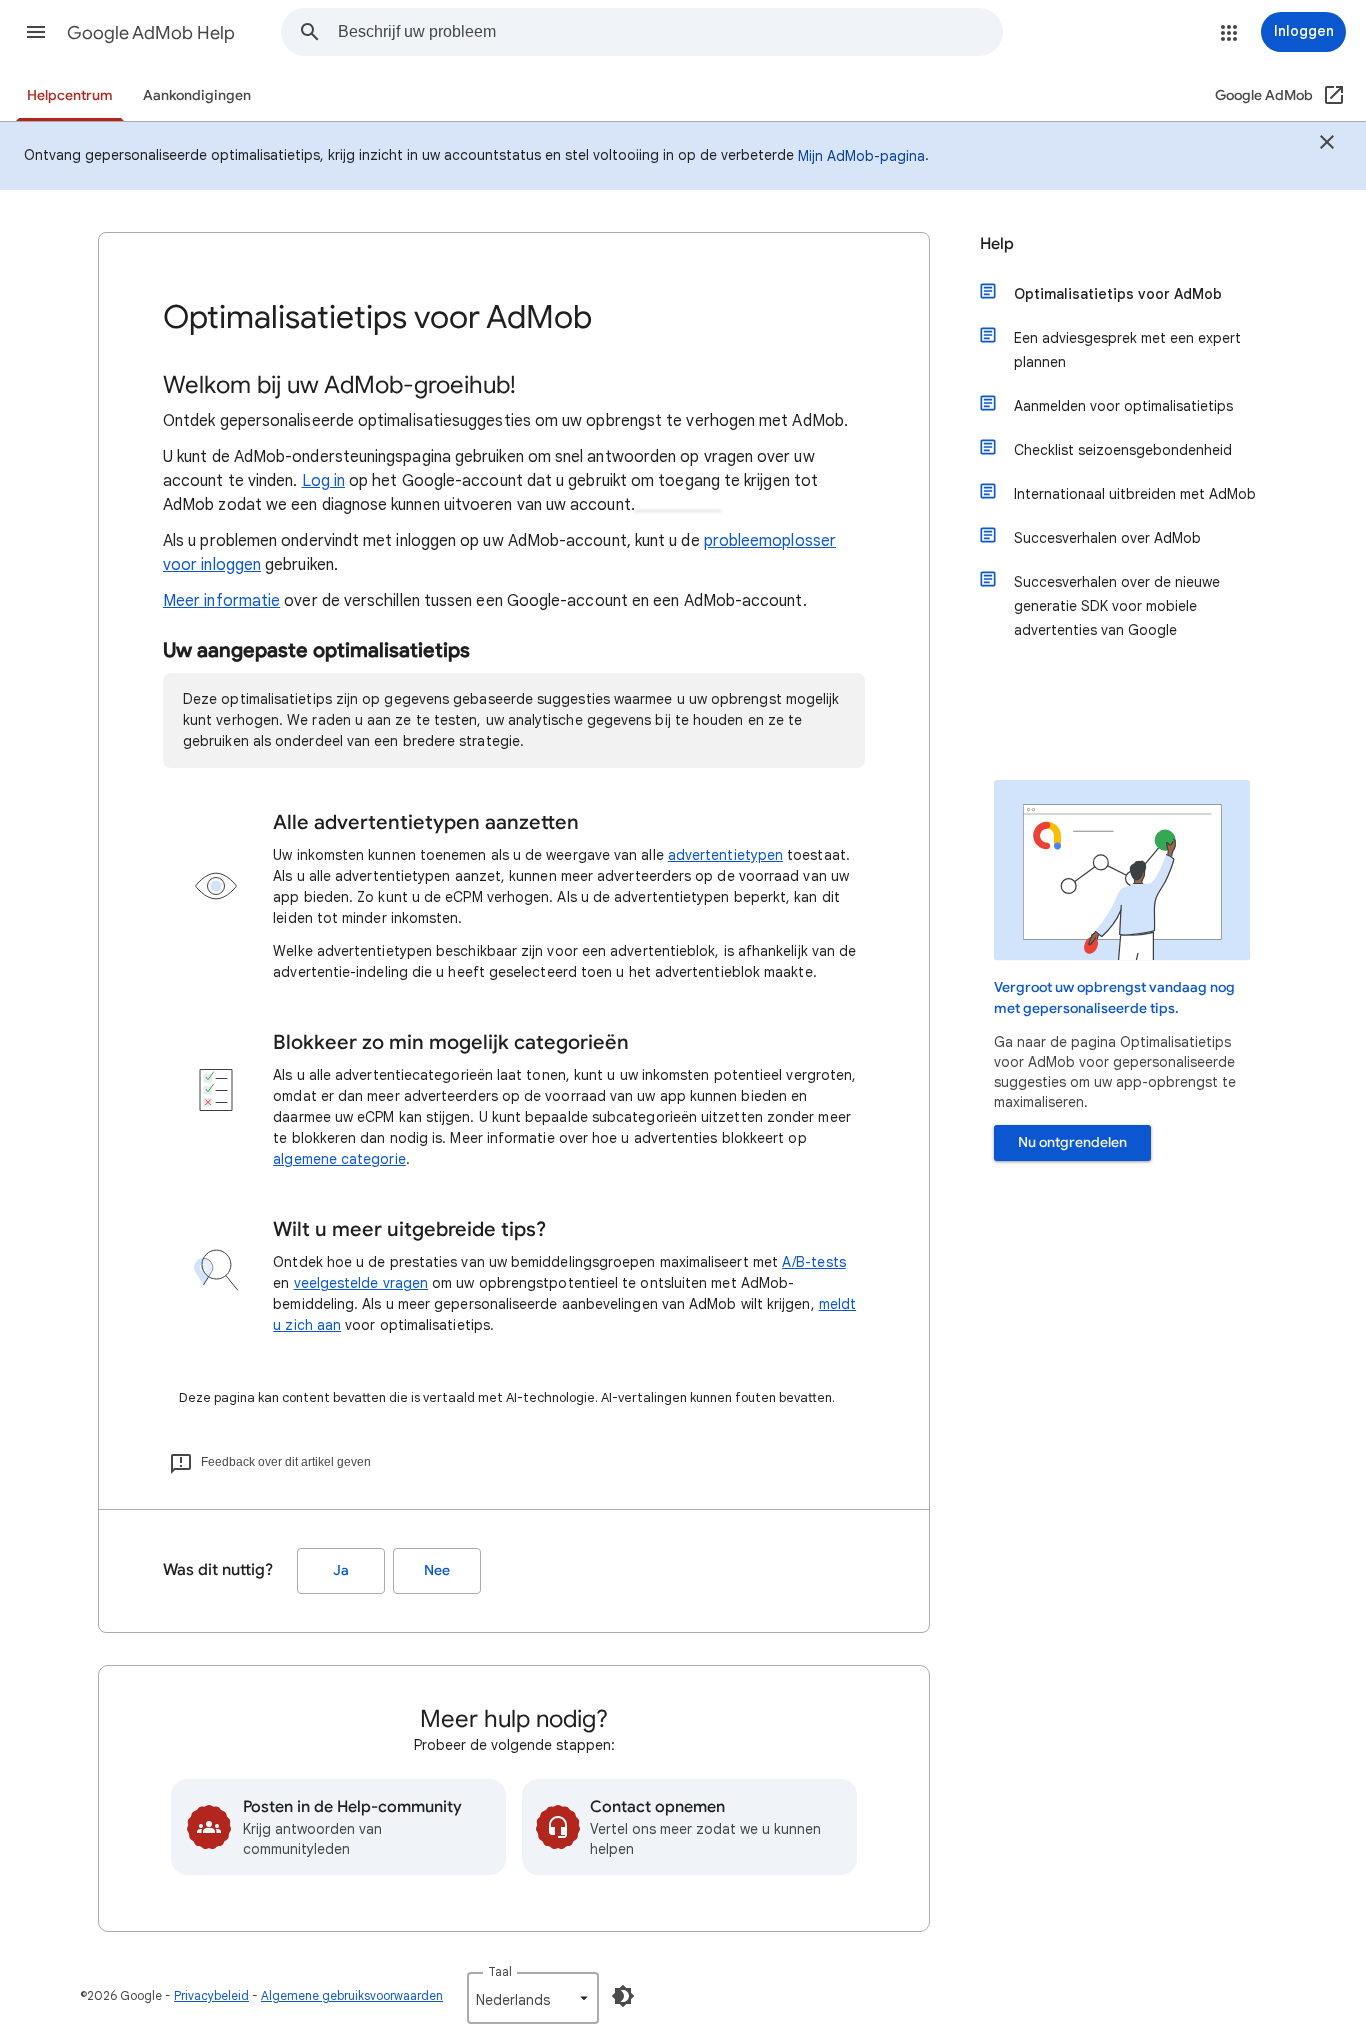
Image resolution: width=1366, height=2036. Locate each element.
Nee (437, 1570)
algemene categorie (339, 1159)
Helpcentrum (70, 95)
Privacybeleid (211, 1995)
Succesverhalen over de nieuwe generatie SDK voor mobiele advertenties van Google (1117, 606)
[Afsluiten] (1327, 145)
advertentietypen (725, 855)
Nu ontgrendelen (1072, 1142)
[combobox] (670, 32)
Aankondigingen (197, 95)
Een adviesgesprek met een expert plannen (1127, 350)
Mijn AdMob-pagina (861, 156)
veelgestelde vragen (361, 1283)
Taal (500, 1971)
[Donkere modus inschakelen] (623, 1996)
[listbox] (533, 1998)
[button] (36, 32)
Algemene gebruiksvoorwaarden (352, 1995)
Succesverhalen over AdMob (1107, 538)
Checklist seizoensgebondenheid (1123, 450)
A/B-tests (814, 1262)
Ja (341, 1570)
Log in (323, 481)
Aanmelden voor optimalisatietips (1123, 406)
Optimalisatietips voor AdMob (1118, 294)
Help (997, 244)
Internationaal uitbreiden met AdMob (1135, 494)
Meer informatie (221, 601)
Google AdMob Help (151, 33)
